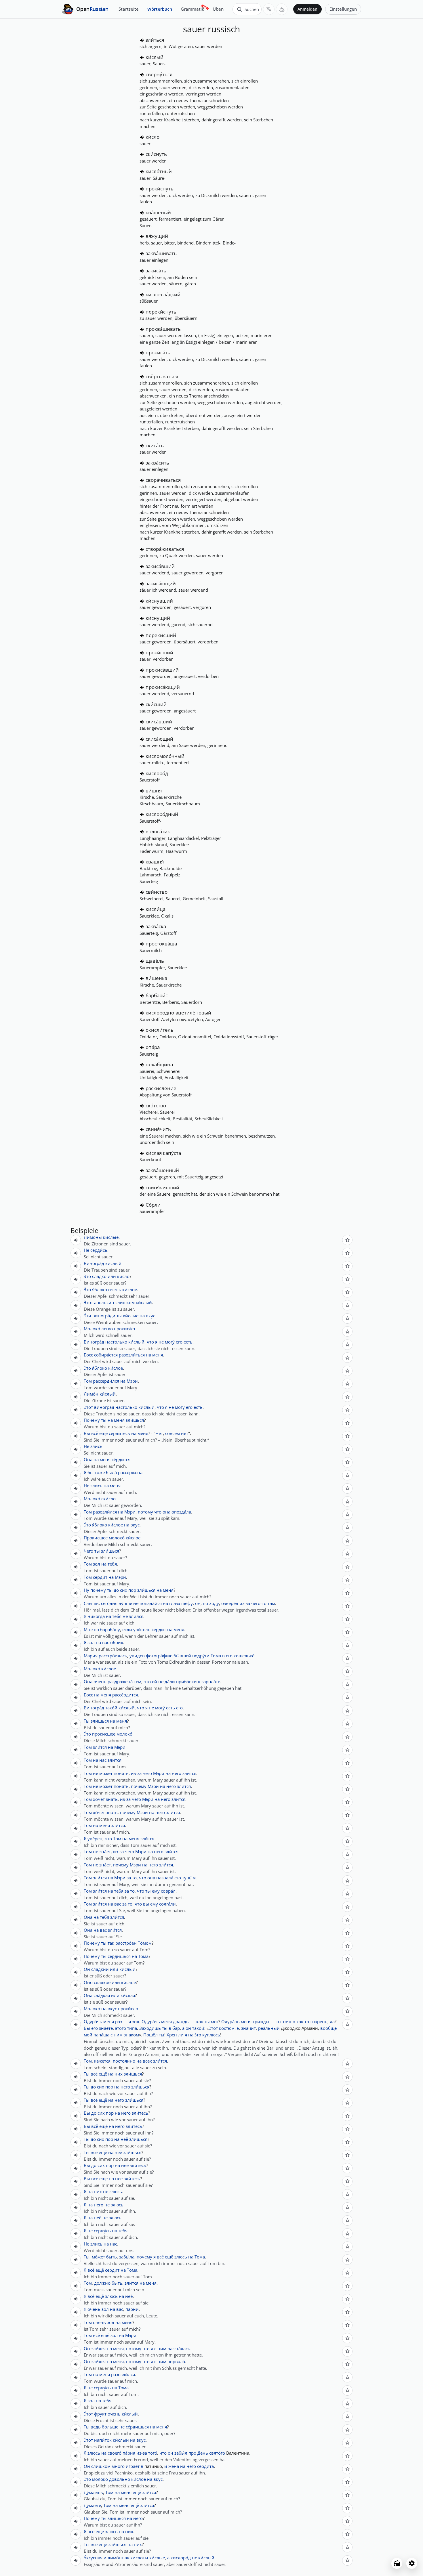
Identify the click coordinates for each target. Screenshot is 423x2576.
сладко (99, 1276)
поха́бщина (159, 1064)
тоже (100, 1472)
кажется (102, 2061)
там (271, 1603)
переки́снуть (161, 312)
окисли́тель (160, 1030)
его (179, 1342)
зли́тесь (140, 2113)
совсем (173, 1433)
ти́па (132, 2028)
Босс (88, 1355)
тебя (112, 1564)
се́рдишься (119, 1956)
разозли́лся (105, 1512)
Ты (87, 1721)
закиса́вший (160, 566)
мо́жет (106, 1773)
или (112, 1276)
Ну (86, 1590)
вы (146, 1904)
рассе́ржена (130, 1472)
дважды (181, 2021)
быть (112, 2257)
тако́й (111, 1708)
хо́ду (214, 1603)
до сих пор (125, 1590)
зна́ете (106, 2028)
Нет (159, 1433)
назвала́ (165, 1878)
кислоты (139, 2558)
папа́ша (101, 2035)
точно (289, 2021)
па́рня (129, 2453)
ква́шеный (158, 212)
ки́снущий (158, 618)
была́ (111, 1472)
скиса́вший (159, 722)
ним (118, 2035)
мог (215, 2021)
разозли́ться (132, 1355)
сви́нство (157, 892)
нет (185, 1433)
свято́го (217, 2453)
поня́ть (121, 1773)
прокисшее (104, 1734)
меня (158, 1355)
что (150, 1342)
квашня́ (155, 862)
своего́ (115, 2453)
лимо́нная (118, 2558)
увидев (137, 1656)
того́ (153, 2453)
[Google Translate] (269, 9)
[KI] (282, 9)
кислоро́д (157, 773)
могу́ (170, 1342)
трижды (261, 2021)
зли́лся (136, 1616)
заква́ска (156, 926)
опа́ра (153, 1047)
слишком (125, 1302)
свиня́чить (158, 1129)
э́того (121, 2028)
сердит (100, 1577)
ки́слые (111, 1237)
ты (104, 1420)
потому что (150, 1512)
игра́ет (133, 2466)
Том (88, 1381)
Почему (92, 1420)
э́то (198, 2035)
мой (88, 2035)
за (129, 1878)
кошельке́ (244, 1656)
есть (188, 1342)
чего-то (259, 1603)
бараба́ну (110, 1629)
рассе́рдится (125, 1695)
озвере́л (230, 1603)
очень (115, 1289)
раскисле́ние (161, 1088)
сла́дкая (102, 1995)
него (177, 1773)
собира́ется (106, 1355)
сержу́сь (102, 2231)
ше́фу (187, 1603)
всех (147, 2061)
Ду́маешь (93, 2492)
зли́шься (135, 1420)
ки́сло (153, 137)
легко (107, 1329)
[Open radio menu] (397, 2563)
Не (86, 1250)
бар (176, 2028)
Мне (88, 1629)
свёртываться (162, 376)
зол (97, 1564)
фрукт (100, 2414)
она (166, 1512)
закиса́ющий (161, 583)
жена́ (174, 2466)
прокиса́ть (158, 352)
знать (112, 1799)
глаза (175, 1603)
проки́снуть (160, 189)
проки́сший (159, 652)
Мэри (132, 1381)
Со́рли (153, 1205)
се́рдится (121, 1459)
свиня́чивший (162, 1187)
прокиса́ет (125, 1329)
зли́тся (100, 1747)
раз (119, 2021)
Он (87, 1969)
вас (106, 1642)
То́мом (145, 1943)
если (127, 1629)
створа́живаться (165, 549)
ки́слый (155, 57)
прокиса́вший (162, 670)
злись (96, 1446)
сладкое (102, 1982)
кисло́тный (159, 171)
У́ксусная (93, 2558)
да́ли (170, 1681)
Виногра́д (94, 1263)
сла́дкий (100, 1969)
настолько (116, 1342)
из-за (245, 1603)
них (119, 2074)
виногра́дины (107, 1316)
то (134, 1878)
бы (90, 1472)
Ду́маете (92, 2505)
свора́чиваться (163, 480)
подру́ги (201, 1656)
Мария (91, 1656)
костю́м (227, 2028)
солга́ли (167, 1904)
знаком (131, 2035)
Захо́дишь (150, 2028)
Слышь (91, 1603)
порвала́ (176, 2361)
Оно (88, 1982)
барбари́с (157, 995)
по (205, 1603)
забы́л (181, 2453)
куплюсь (211, 2035)
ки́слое (130, 1289)
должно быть (108, 2283)
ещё (103, 1433)
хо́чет (99, 1799)
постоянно (124, 2061)
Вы (87, 1433)
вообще (328, 2028)
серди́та (205, 2466)
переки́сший (161, 635)
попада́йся (151, 1603)
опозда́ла (181, 1512)
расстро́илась (113, 1656)
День (203, 2453)
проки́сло (128, 2009)
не (161, 1342)
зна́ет (105, 1851)
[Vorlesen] (142, 40)
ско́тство (156, 1105)
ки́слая (128, 1995)
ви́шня (154, 791)
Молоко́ (92, 1329)
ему (156, 1891)
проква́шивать (163, 329)
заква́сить (157, 463)
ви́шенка (156, 978)
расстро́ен (126, 1943)
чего (147, 1773)
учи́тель (142, 1629)
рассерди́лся (106, 1381)
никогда (96, 1616)
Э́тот (88, 1302)
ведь (96, 2427)
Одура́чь (93, 2021)
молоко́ (117, 1538)
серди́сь (99, 1250)
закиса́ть (156, 271)
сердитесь (119, 1433)
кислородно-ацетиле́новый (178, 1013)
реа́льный (269, 2028)
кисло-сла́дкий (163, 294)
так (111, 1943)
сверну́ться (159, 74)
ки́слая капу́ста (163, 1153)
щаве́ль (155, 961)
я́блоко (100, 1289)
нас (103, 1760)
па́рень (320, 2021)
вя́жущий (157, 236)
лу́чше (125, 1603)
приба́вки (186, 1681)
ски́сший (156, 704)
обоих (117, 1642)
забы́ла (127, 2257)
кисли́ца (156, 909)
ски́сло (108, 1499)
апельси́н (104, 1302)
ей (155, 1681)
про (192, 2453)
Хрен (172, 2035)
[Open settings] (412, 2563)
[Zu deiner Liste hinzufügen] (347, 1240)
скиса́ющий (159, 739)
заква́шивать (161, 253)
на (142, 1316)
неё (124, 2139)
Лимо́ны (93, 1237)
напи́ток (103, 2440)
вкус (150, 1316)
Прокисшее (96, 1538)
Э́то (87, 1276)
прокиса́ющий (163, 687)
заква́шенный (162, 1170)
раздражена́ (120, 1681)
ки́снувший (159, 601)
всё (95, 1433)
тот (308, 2021)
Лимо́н (91, 1394)
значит (248, 2028)
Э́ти (87, 1316)
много (118, 2466)
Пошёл (150, 2035)
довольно (120, 2479)
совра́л (168, 1891)
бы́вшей (182, 1656)
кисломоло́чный (165, 756)
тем (138, 1681)
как (200, 2021)
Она (88, 1459)
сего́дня (109, 1603)
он (198, 1603)
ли (181, 2035)
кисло (123, 1276)
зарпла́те (211, 1681)
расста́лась (179, 2348)
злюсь (116, 2191)
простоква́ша (161, 944)
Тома (216, 1656)
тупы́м (189, 1878)
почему (98, 1590)
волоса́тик (158, 831)
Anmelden (307, 9)
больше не (113, 2427)
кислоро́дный (162, 814)
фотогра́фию (159, 1656)
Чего (88, 1551)
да (332, 2021)
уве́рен (95, 1839)
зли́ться (155, 40)
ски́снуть (156, 154)
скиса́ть (155, 445)
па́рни (132, 2309)
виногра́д (104, 1407)
